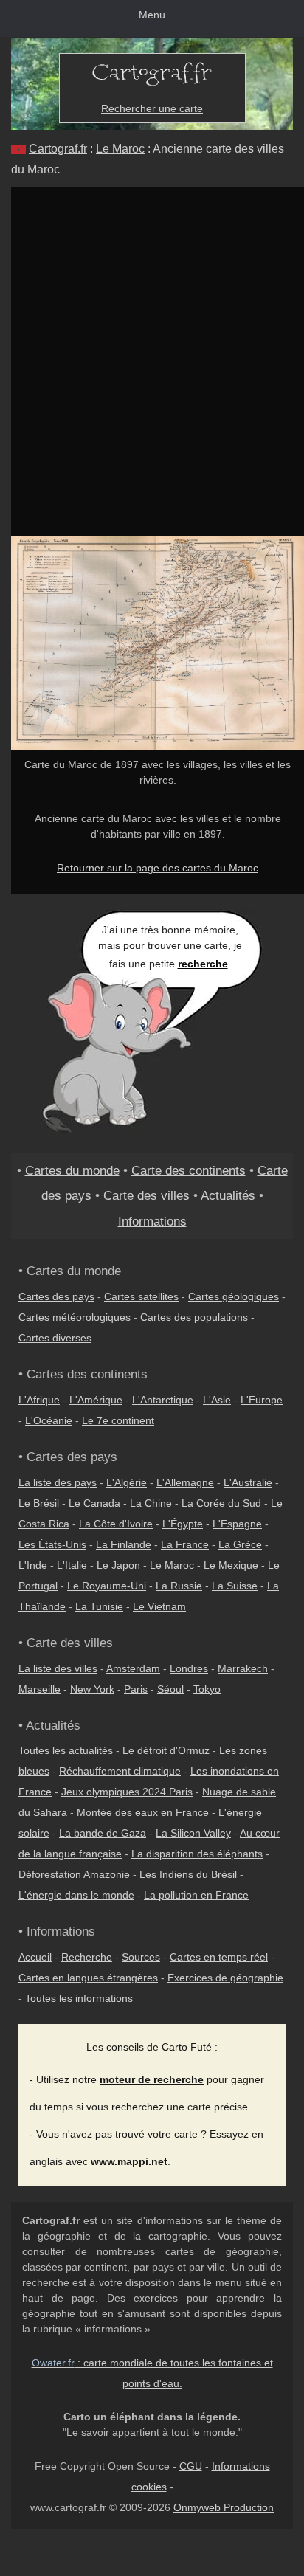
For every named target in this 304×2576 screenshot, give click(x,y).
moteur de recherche (152, 2079)
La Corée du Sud (221, 1503)
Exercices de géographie (225, 1978)
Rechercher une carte (152, 108)
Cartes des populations (194, 1317)
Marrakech (243, 1668)
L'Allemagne (185, 1482)
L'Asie (217, 1400)
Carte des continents (189, 1170)
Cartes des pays (56, 1296)
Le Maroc (120, 149)
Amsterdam (133, 1668)
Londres (189, 1668)
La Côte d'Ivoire (116, 1524)
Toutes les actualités (66, 1750)
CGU (191, 2466)
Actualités (228, 1195)
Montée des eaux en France (143, 1812)
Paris (136, 1689)
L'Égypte (183, 1524)
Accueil (35, 1957)
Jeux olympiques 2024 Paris (127, 1792)
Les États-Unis (52, 1544)
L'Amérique (96, 1400)
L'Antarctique (163, 1400)
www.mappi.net (129, 2161)
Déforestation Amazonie (74, 1874)
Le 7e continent (118, 1420)
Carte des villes (146, 1195)
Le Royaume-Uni (107, 1586)
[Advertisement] (152, 346)
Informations (152, 1221)
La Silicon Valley (193, 1833)
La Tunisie (99, 1606)
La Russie (179, 1586)
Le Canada (94, 1503)
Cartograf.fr (58, 149)
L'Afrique (39, 1400)
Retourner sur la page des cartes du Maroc (158, 868)
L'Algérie (127, 1482)
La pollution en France (196, 1895)
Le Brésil (39, 1503)
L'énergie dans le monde (76, 1895)
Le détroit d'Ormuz (166, 1750)
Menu (152, 15)
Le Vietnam (159, 1606)
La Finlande (124, 1544)
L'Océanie (49, 1420)
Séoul (170, 1689)
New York (92, 1689)
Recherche (87, 1957)
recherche (203, 964)
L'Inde (33, 1565)
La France (185, 1544)
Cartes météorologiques (75, 1317)
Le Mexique (231, 1565)
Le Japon (118, 1565)
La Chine (151, 1503)
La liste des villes (58, 1668)
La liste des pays (58, 1482)
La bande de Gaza (103, 1833)
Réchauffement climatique (120, 1771)
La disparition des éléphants (197, 1854)
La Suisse (235, 1586)
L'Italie (72, 1565)
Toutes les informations (79, 1998)
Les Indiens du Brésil (188, 1874)
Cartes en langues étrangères (88, 1978)
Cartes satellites (141, 1296)
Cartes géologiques (234, 1296)
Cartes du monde (72, 1170)
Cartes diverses (55, 1338)
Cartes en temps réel (219, 1957)
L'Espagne (237, 1524)
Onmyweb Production (224, 2507)
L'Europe (262, 1400)
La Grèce (240, 1544)
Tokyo (207, 1689)
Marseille (39, 1689)
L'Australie (248, 1482)
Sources (141, 1957)
